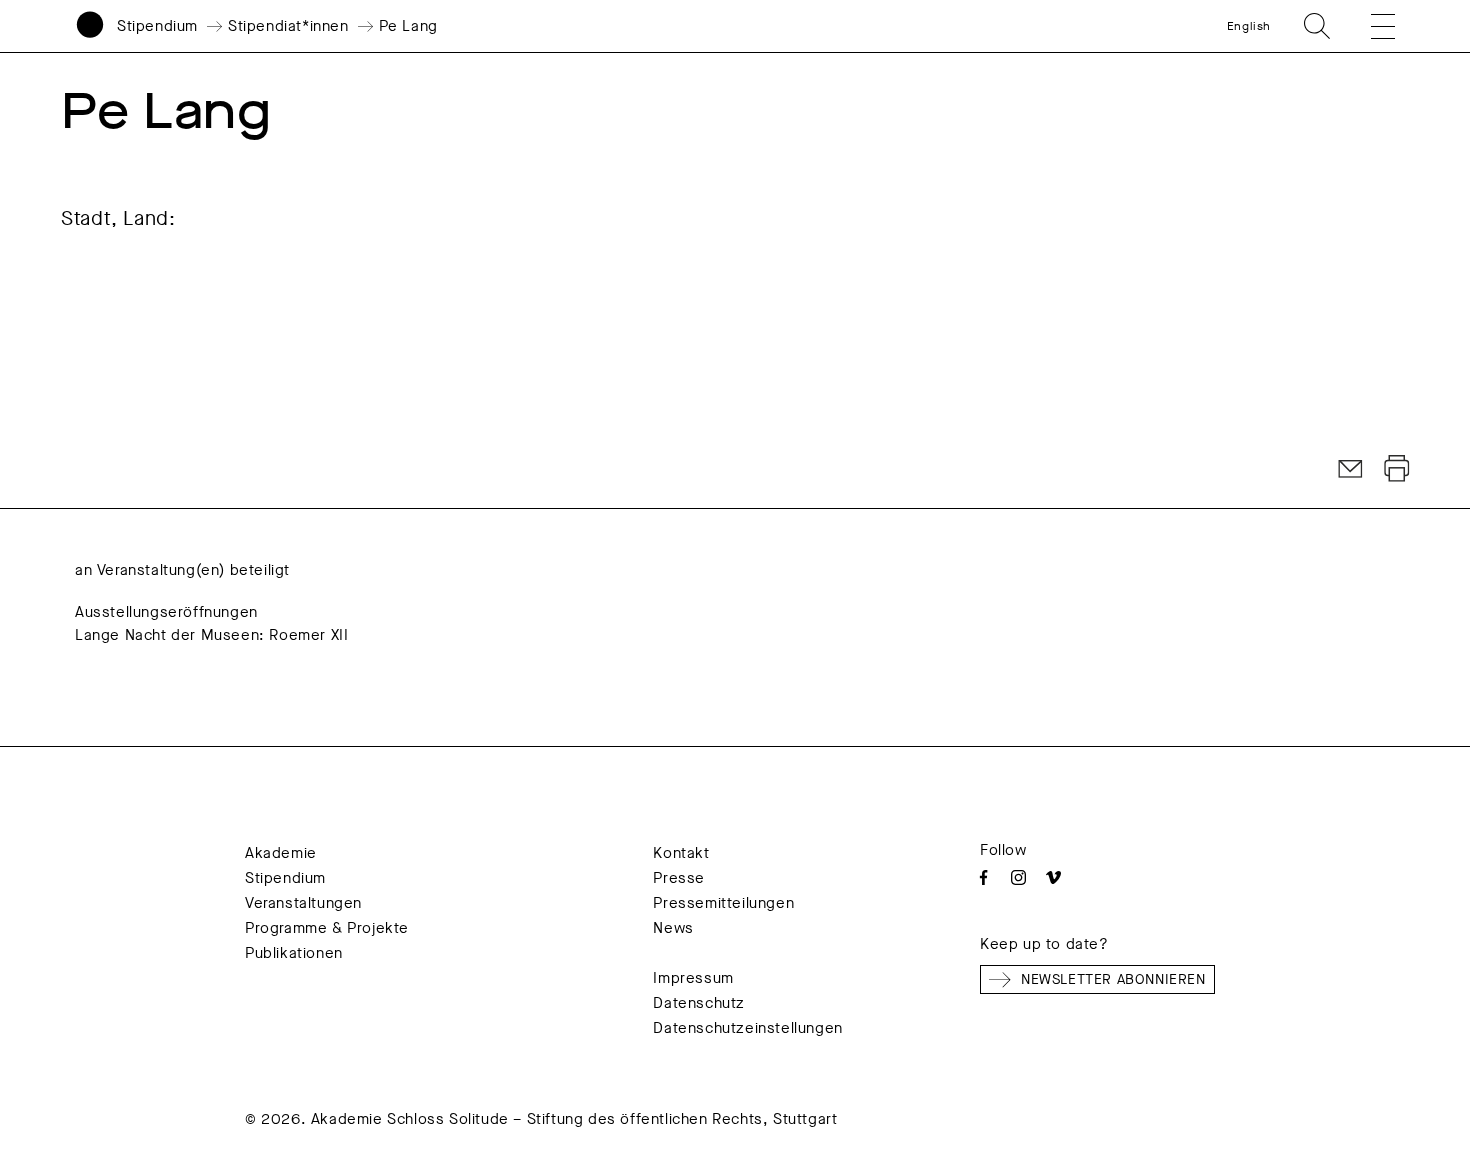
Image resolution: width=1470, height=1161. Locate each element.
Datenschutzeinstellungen (747, 1028)
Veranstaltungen (303, 903)
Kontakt (681, 853)
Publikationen (294, 953)
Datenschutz (699, 1003)
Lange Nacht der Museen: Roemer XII (211, 635)
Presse (679, 878)
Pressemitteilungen (723, 903)
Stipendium (157, 26)
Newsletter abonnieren (1113, 979)
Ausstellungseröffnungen (166, 612)
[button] (1369, 26)
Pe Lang (408, 26)
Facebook (983, 877)
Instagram (1018, 877)
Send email (1351, 469)
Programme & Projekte (327, 928)
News (673, 928)
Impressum (693, 978)
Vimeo (1053, 877)
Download (1397, 469)
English (1249, 26)
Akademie (281, 853)
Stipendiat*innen (288, 26)
